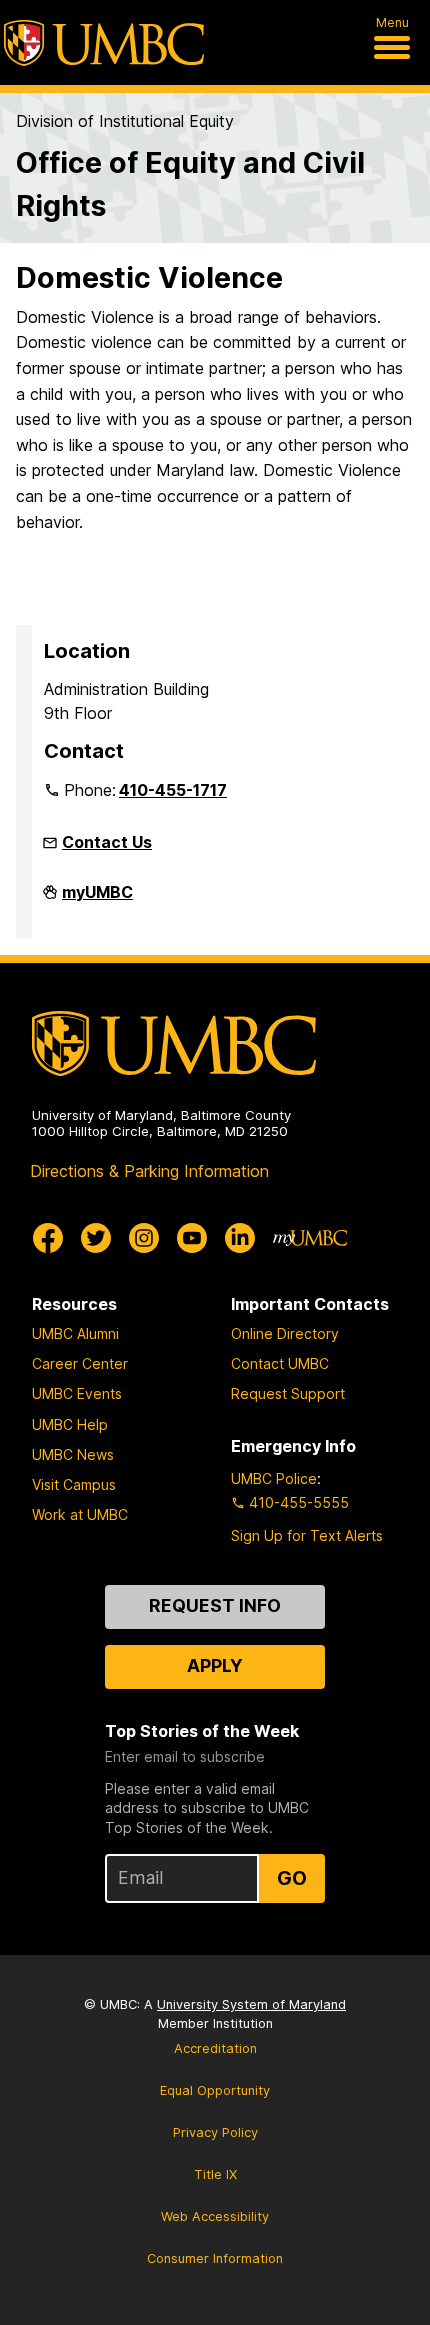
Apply (215, 1665)
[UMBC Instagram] (144, 1238)
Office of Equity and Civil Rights (190, 184)
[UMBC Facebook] (48, 1238)
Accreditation (215, 2048)
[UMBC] (104, 43)
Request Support (288, 1393)
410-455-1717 (173, 790)
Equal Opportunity (215, 2090)
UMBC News (73, 1454)
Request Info (215, 1605)
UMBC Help (70, 1424)
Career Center (80, 1363)
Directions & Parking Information (149, 1171)
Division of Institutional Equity (125, 121)
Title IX (215, 2174)
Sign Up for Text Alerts (307, 1535)
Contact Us (107, 842)
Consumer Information (215, 2258)
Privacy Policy (215, 2132)
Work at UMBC (80, 1514)
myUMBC (97, 900)
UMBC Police (274, 1478)
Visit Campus (74, 1484)
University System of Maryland (251, 2004)
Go (292, 1878)
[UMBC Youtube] (192, 1238)
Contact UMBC (280, 1363)
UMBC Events (77, 1393)
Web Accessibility (215, 2216)
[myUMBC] (310, 1238)
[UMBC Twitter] (96, 1238)
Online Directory (285, 1333)
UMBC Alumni (75, 1333)
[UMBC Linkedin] (240, 1238)
